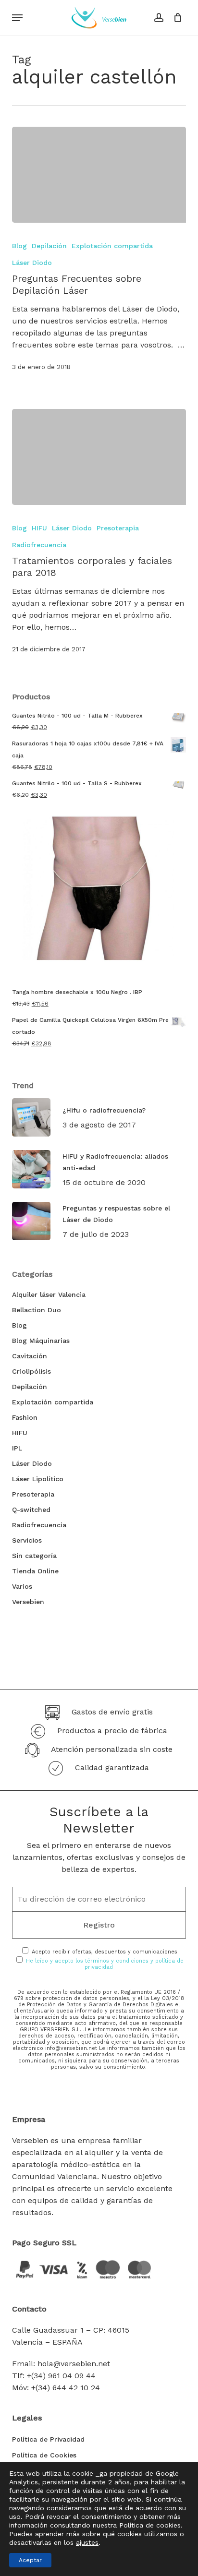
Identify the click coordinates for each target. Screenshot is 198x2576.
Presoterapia (118, 528)
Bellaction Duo (37, 1310)
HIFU (39, 528)
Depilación (49, 246)
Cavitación (30, 1356)
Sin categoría (34, 1556)
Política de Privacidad (48, 2439)
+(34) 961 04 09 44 (61, 2376)
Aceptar (30, 2560)
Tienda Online (35, 1571)
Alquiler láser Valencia (49, 1294)
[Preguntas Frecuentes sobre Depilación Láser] (99, 175)
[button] (17, 18)
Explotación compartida (112, 246)
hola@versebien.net (74, 2364)
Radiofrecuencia (39, 545)
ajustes (87, 2542)
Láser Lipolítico (38, 1479)
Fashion (25, 1417)
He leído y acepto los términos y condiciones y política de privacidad (105, 1964)
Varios (22, 1586)
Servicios (27, 1540)
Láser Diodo (32, 263)
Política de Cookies (44, 2455)
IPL (17, 1448)
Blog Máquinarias (41, 1341)
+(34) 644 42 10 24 (66, 2388)
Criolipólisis (31, 1371)
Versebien (28, 1602)
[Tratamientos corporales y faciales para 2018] (99, 457)
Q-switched (31, 1510)
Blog (19, 246)
